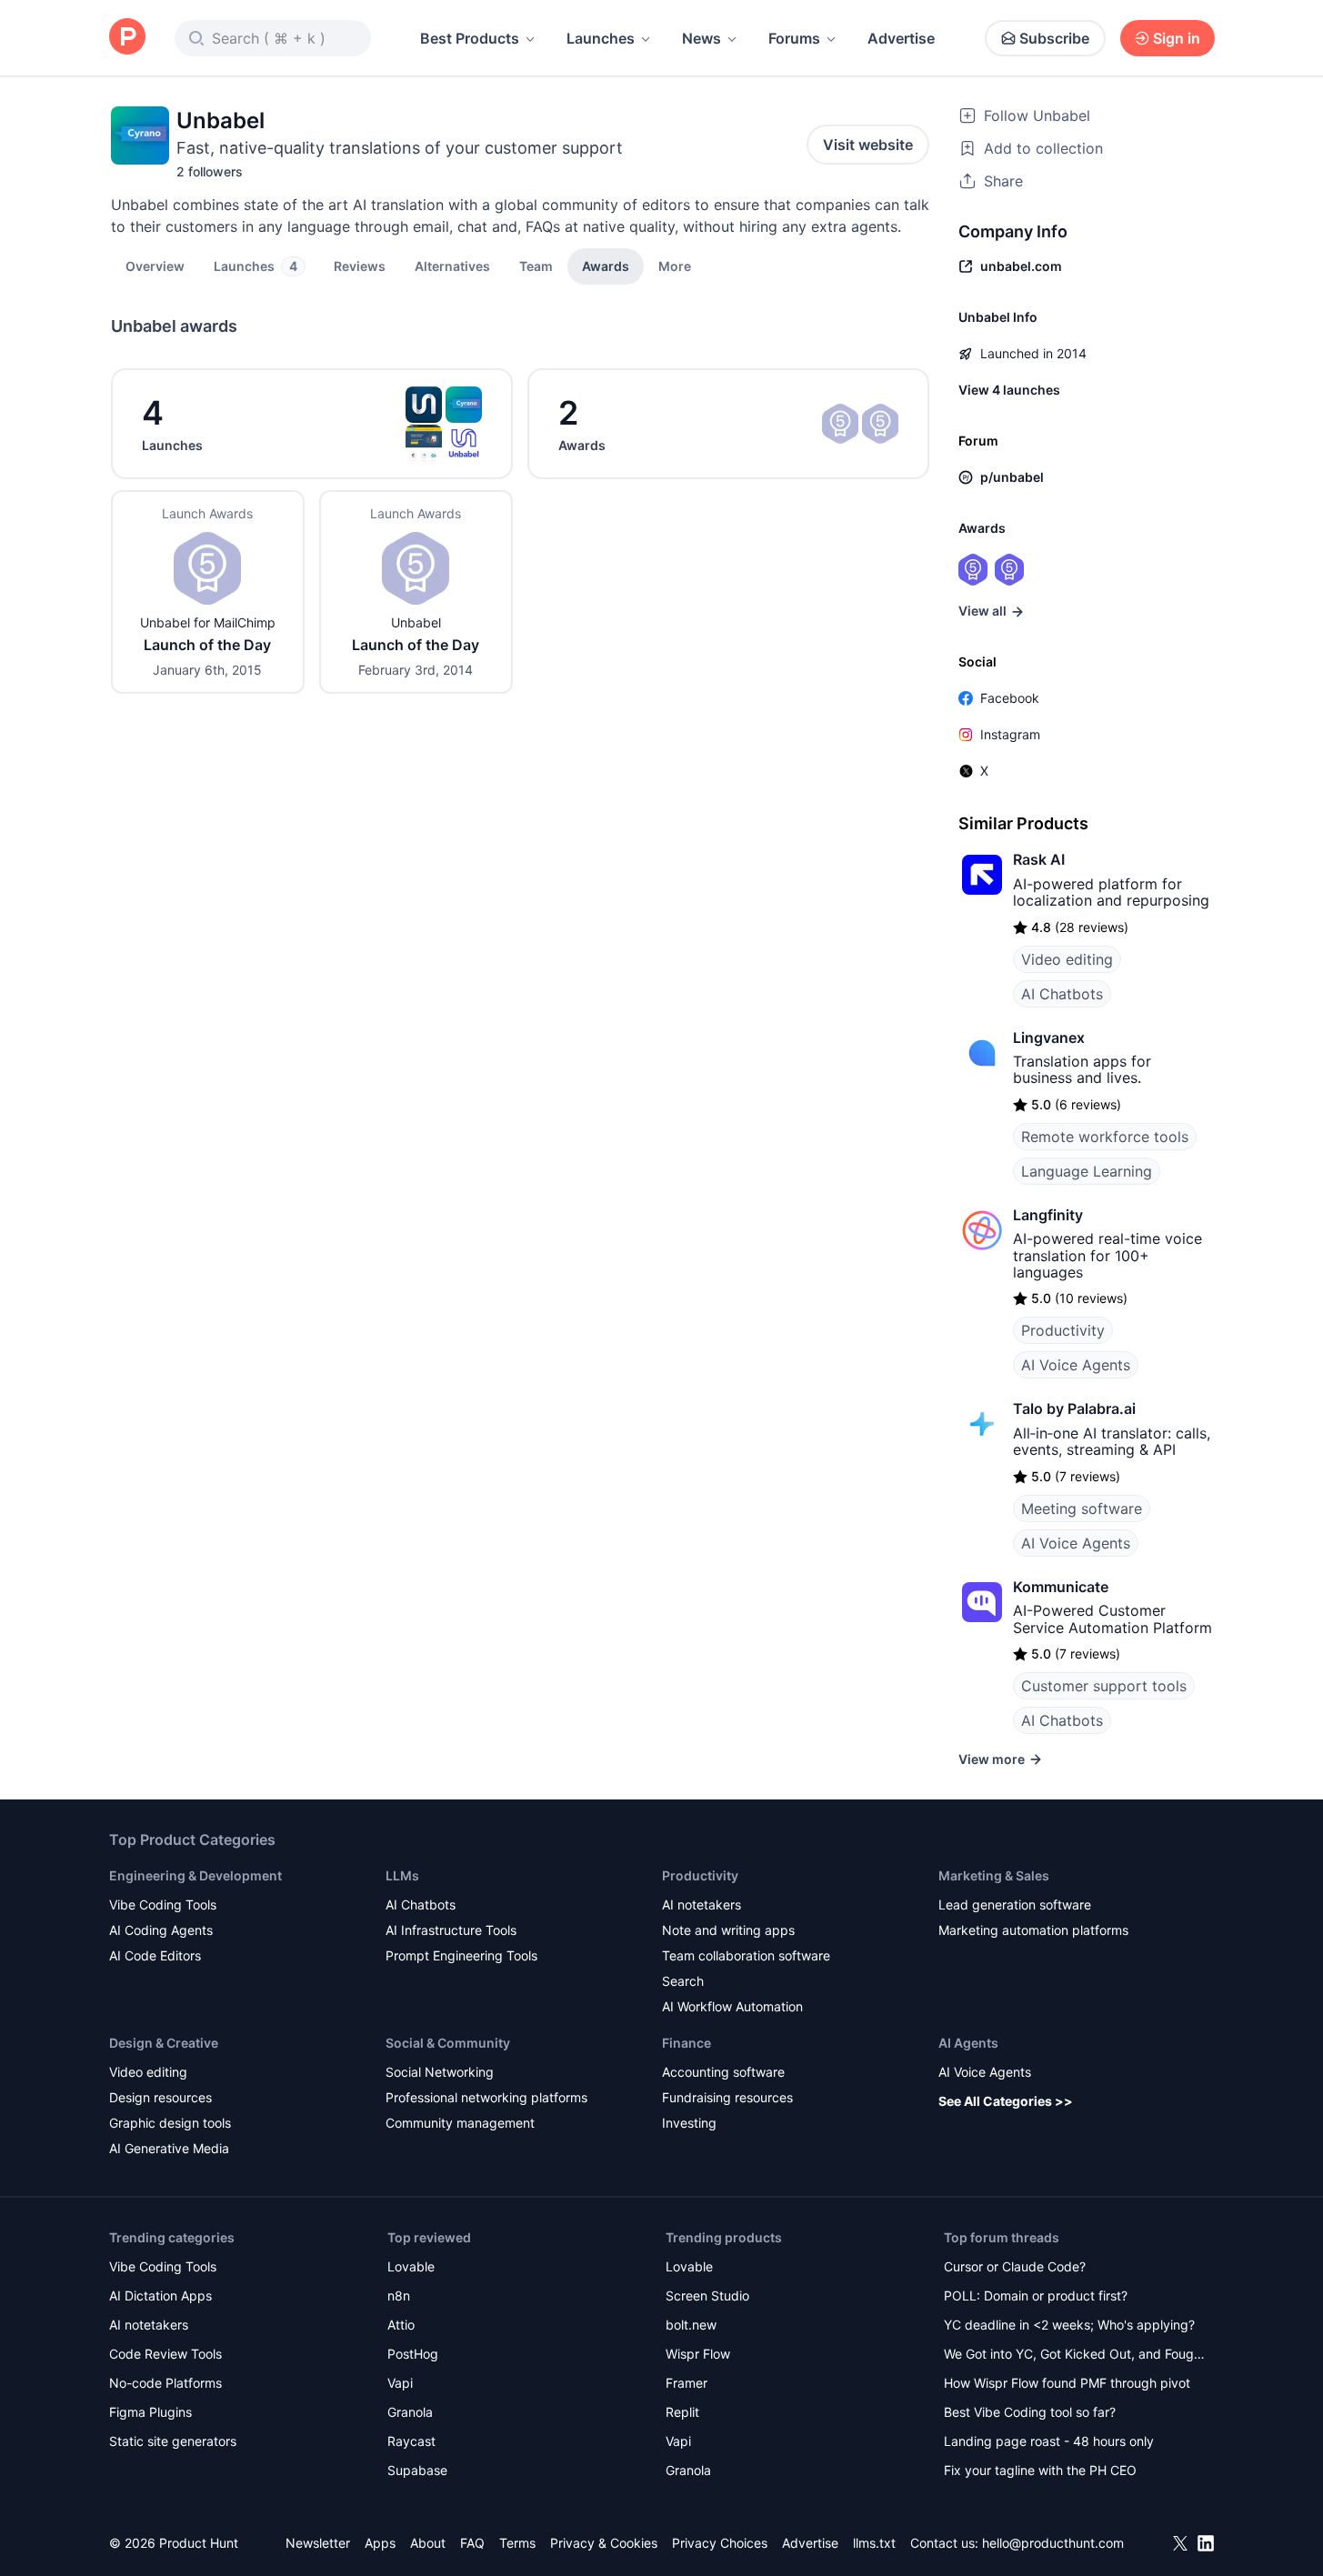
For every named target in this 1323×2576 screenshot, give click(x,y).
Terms (517, 2543)
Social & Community (448, 2043)
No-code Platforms (165, 2383)
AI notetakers (702, 1904)
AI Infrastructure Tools (451, 1930)
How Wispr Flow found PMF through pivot (1067, 2383)
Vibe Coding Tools (163, 1904)
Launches (601, 38)
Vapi (400, 2383)
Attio (401, 2325)
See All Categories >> (1006, 2101)
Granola (410, 2412)
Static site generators (173, 2441)
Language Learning (1087, 1171)
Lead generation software (1015, 1904)
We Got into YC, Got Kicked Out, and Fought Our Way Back (1075, 2355)
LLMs (402, 1875)
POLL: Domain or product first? (1036, 2295)
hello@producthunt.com (1053, 2543)
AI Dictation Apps (160, 2295)
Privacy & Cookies (604, 2543)
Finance (687, 2043)
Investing (689, 2123)
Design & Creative (164, 2043)
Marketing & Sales (994, 1875)
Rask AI (1039, 859)
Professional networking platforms (486, 2097)
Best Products (470, 38)
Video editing (1067, 959)
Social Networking (440, 2072)
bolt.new (691, 2325)
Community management (460, 2123)
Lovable (411, 2266)
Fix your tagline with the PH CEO (1040, 2470)
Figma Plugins (150, 2412)
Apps (380, 2543)
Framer (687, 2383)
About (428, 2543)
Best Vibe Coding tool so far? (1030, 2412)
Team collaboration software (746, 1955)
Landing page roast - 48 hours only (1049, 2441)
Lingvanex (1049, 1037)
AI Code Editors (155, 1955)
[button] (675, 266)
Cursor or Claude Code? (1015, 2266)
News (702, 38)
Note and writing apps (728, 1930)
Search (683, 1981)
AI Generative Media (169, 2148)
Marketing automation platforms (1033, 1930)
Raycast (411, 2441)
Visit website (868, 145)
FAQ (472, 2543)
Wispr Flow (698, 2354)
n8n (399, 2295)
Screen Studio (707, 2295)
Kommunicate (1061, 1587)
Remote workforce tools (1105, 1137)
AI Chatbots (1062, 994)
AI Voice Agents (1076, 1365)
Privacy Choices (720, 2543)
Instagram (1010, 734)
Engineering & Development (195, 1875)
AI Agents (968, 2043)
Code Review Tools (165, 2354)
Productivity (1063, 1330)
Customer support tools (1104, 1686)
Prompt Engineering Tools (461, 1955)
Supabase (417, 2470)
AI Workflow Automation (732, 2006)
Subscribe (1054, 38)
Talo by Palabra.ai (1074, 1408)
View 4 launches (1009, 390)
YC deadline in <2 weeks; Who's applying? (1069, 2325)
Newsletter (318, 2543)
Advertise (901, 38)
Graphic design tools (170, 2123)
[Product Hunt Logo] (127, 38)
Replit (682, 2412)
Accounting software (723, 2072)
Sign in (1177, 38)
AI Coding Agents (161, 1930)
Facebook (1010, 698)
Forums (794, 38)
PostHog (413, 2354)
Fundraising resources (727, 2097)
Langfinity (1048, 1215)
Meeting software (1082, 1509)
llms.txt (874, 2543)
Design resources (160, 2097)
